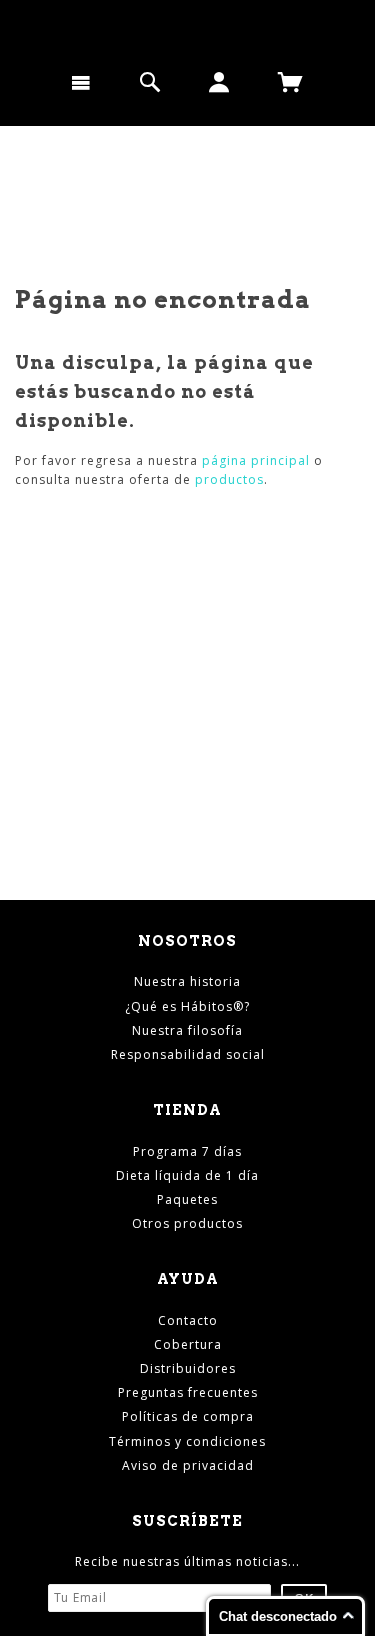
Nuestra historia (187, 981)
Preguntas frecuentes (188, 1392)
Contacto (188, 1320)
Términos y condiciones (187, 1441)
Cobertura (188, 1344)
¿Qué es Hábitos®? (187, 1006)
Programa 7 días (187, 1151)
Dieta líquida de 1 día (187, 1175)
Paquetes (187, 1199)
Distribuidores (188, 1368)
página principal (256, 460)
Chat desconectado (278, 1616)
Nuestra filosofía (187, 1030)
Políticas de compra (188, 1416)
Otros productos (187, 1223)
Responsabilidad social (188, 1054)
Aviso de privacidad (188, 1465)
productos (229, 479)
